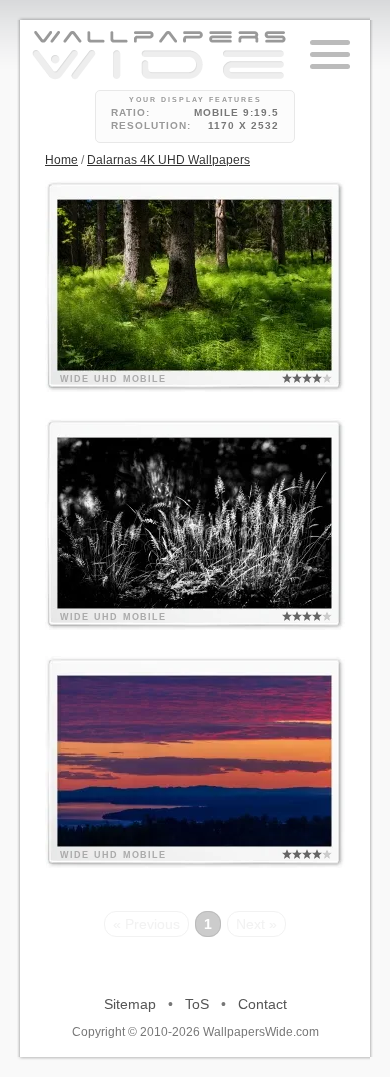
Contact (262, 1004)
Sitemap (130, 1004)
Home (61, 160)
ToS (197, 1004)
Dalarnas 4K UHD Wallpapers (168, 160)
